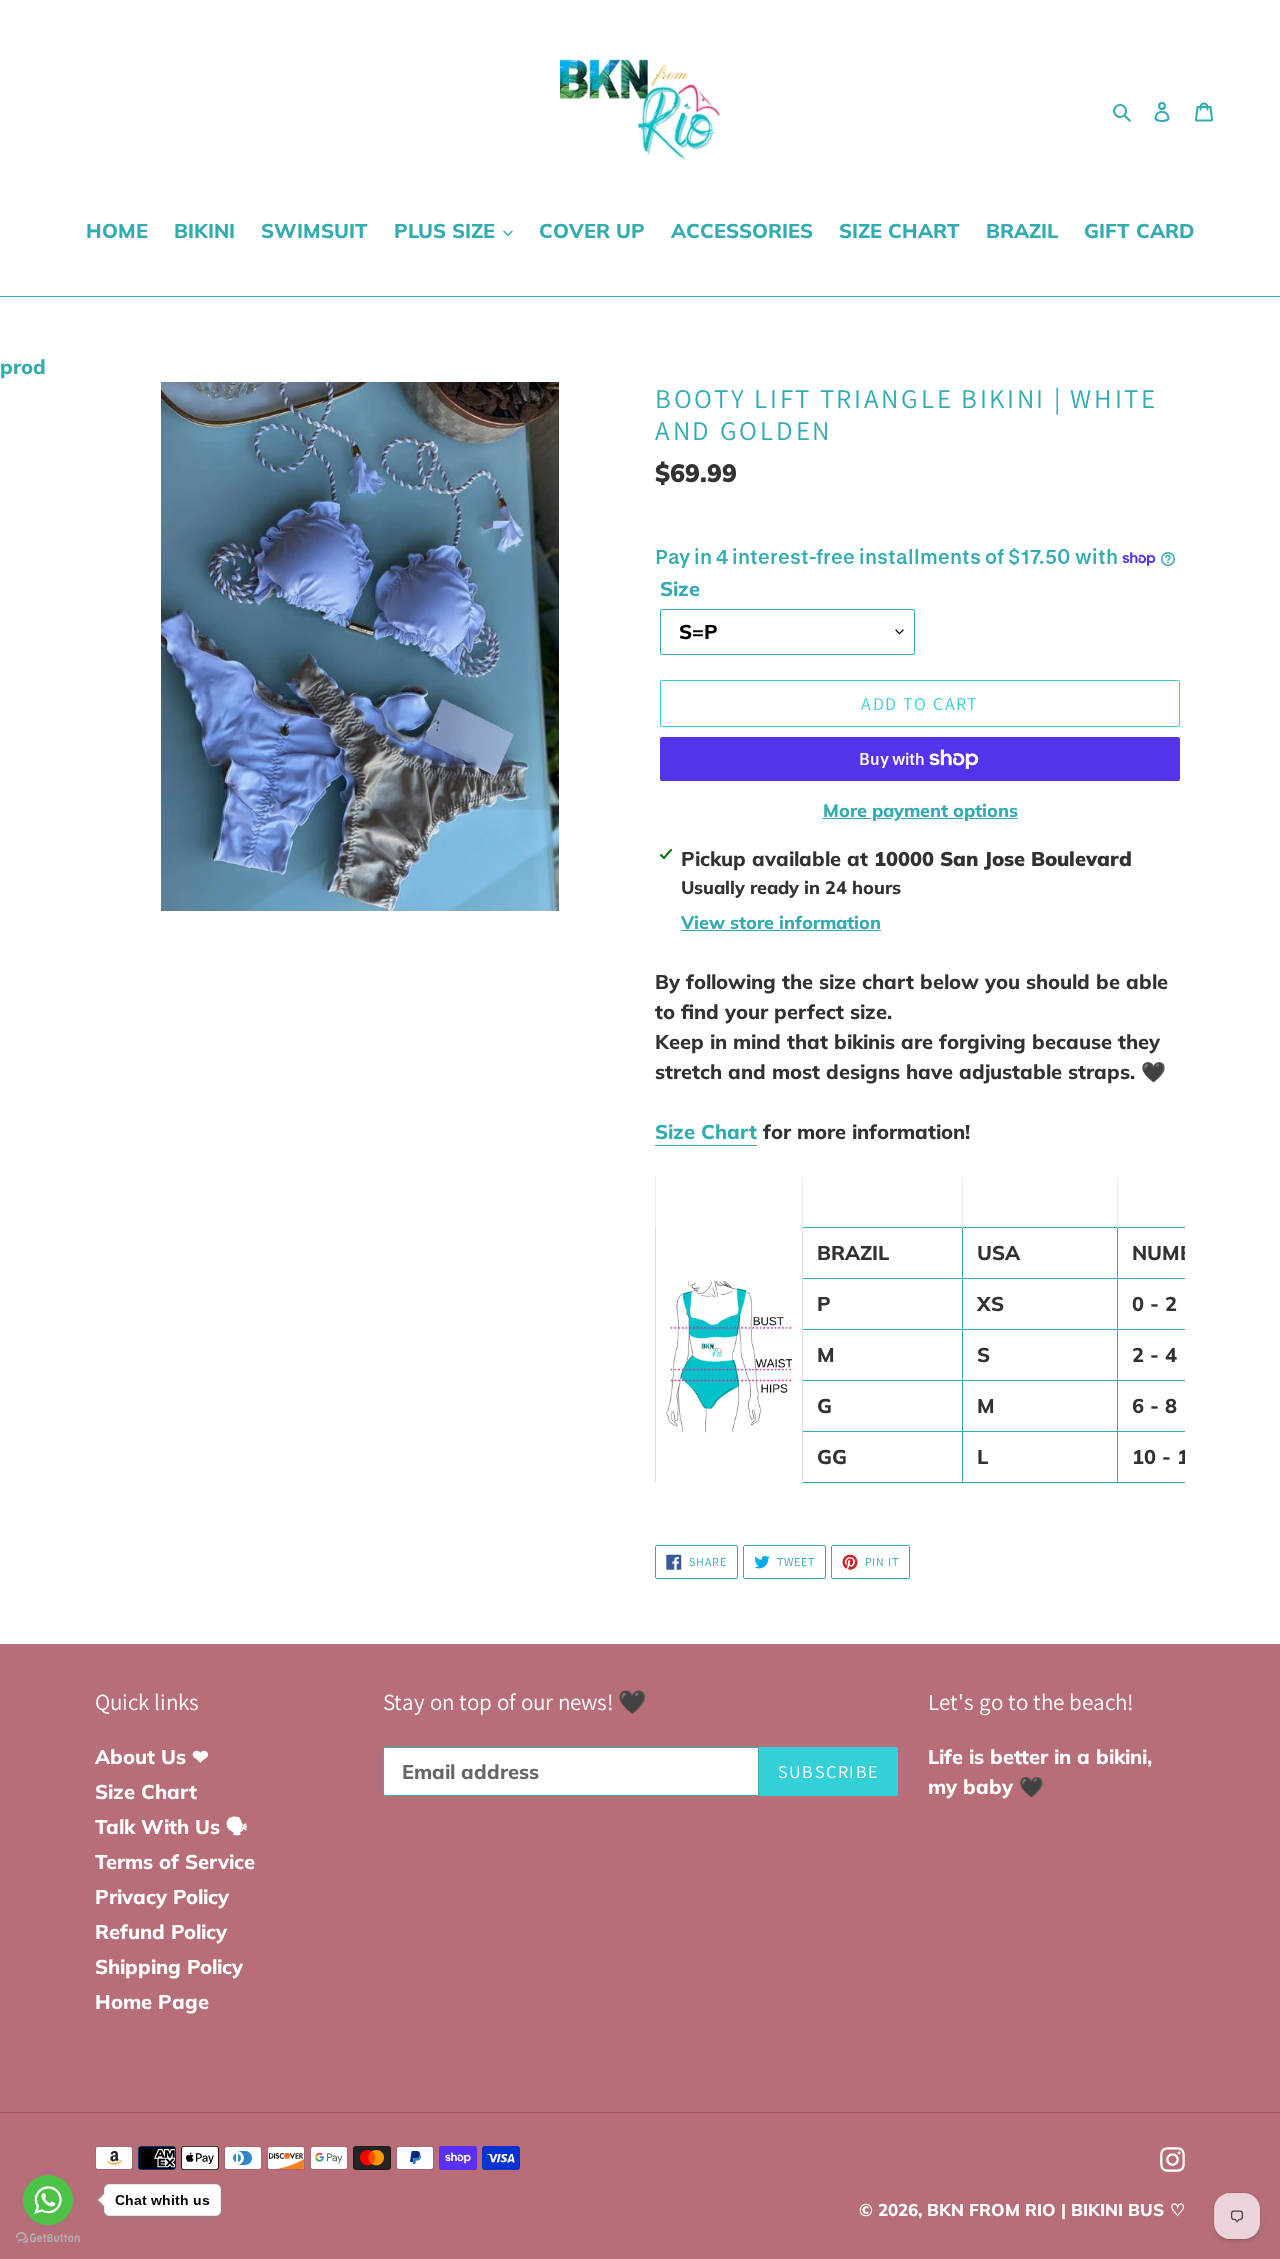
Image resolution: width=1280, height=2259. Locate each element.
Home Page (152, 2001)
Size (680, 588)
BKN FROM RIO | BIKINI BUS (1045, 2209)
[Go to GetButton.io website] (48, 2238)
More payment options (920, 810)
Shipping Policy (169, 1966)
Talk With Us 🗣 (171, 1826)
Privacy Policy (162, 1896)
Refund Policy (161, 1931)
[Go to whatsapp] (48, 2200)
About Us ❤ (152, 1756)
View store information (781, 922)
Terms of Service (175, 1861)
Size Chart (706, 1131)
